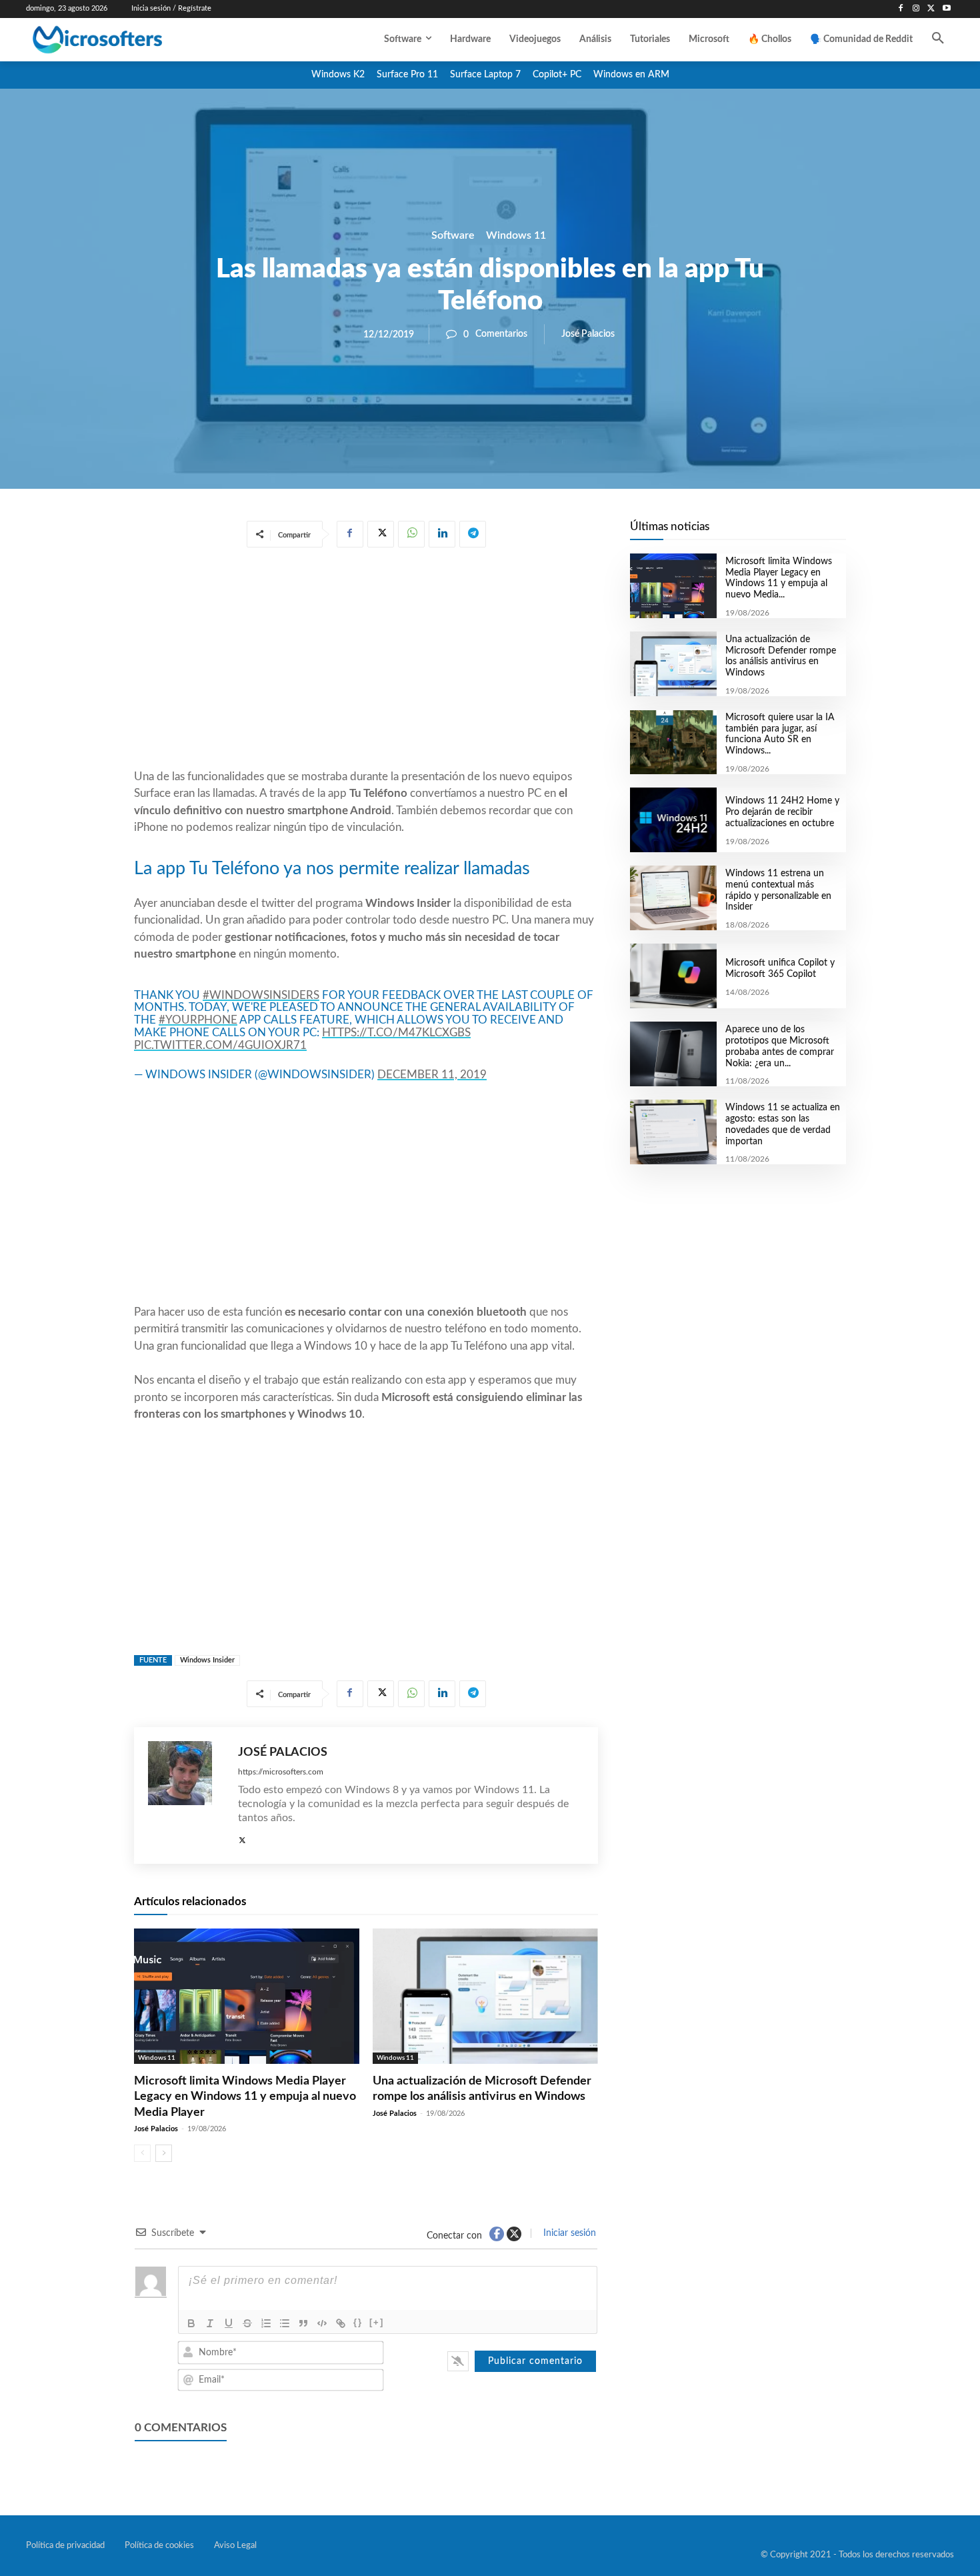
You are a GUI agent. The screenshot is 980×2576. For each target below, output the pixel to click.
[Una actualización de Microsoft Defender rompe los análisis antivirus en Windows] (485, 1996)
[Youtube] (946, 9)
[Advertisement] (366, 661)
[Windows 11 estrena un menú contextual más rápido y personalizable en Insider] (673, 898)
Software (453, 235)
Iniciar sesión (568, 2233)
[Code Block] (322, 2323)
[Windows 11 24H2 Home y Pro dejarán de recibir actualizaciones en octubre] (673, 820)
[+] (377, 2322)
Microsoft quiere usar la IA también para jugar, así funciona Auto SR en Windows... (780, 734)
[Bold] (191, 2323)
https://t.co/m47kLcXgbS (396, 1033)
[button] (938, 39)
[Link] (341, 2323)
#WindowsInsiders (261, 995)
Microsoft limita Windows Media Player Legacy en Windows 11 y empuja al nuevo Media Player (245, 2097)
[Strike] (247, 2323)
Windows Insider (207, 1660)
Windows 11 (516, 235)
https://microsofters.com (281, 1772)
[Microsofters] (128, 40)
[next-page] (164, 2153)
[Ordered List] (266, 2323)
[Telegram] (473, 534)
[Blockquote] (303, 2323)
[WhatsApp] (411, 534)
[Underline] (229, 2323)
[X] (931, 9)
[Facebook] (901, 9)
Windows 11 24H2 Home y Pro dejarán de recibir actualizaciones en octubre (782, 812)
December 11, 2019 (432, 1075)
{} (358, 2322)
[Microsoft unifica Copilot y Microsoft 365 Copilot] (673, 976)
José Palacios (588, 334)
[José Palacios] (186, 1795)
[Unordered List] (285, 2323)
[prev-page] (142, 2153)
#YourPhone (198, 1020)
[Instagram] (916, 9)
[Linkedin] (442, 534)
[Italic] (210, 2323)
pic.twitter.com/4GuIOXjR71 (220, 1045)
